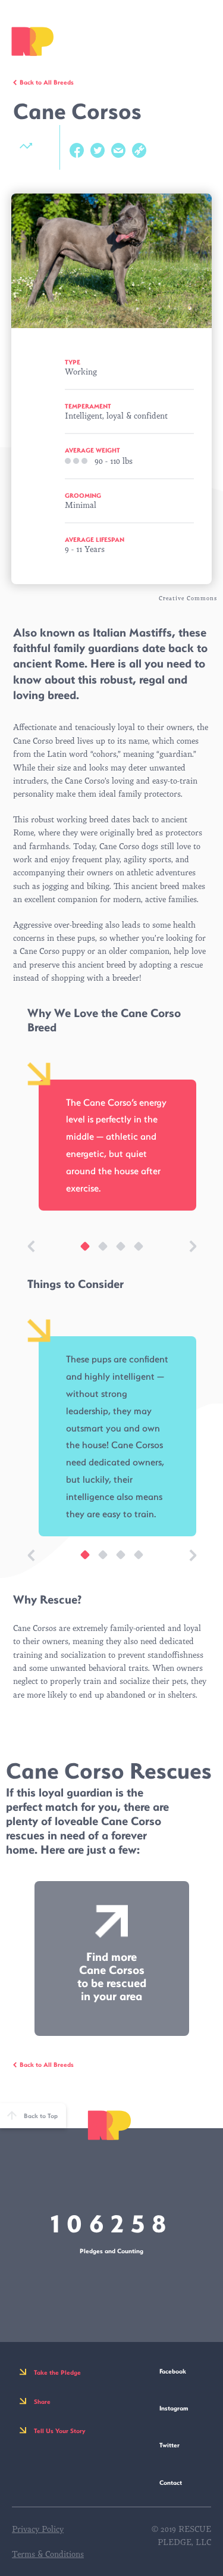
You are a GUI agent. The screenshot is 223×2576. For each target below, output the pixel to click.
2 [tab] (97, 1252)
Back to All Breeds (47, 82)
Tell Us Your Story (60, 2431)
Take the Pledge (57, 2372)
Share (42, 2402)
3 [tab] (115, 1252)
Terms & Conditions (48, 2554)
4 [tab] (133, 1252)
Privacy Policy (38, 2529)
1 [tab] (79, 1252)
